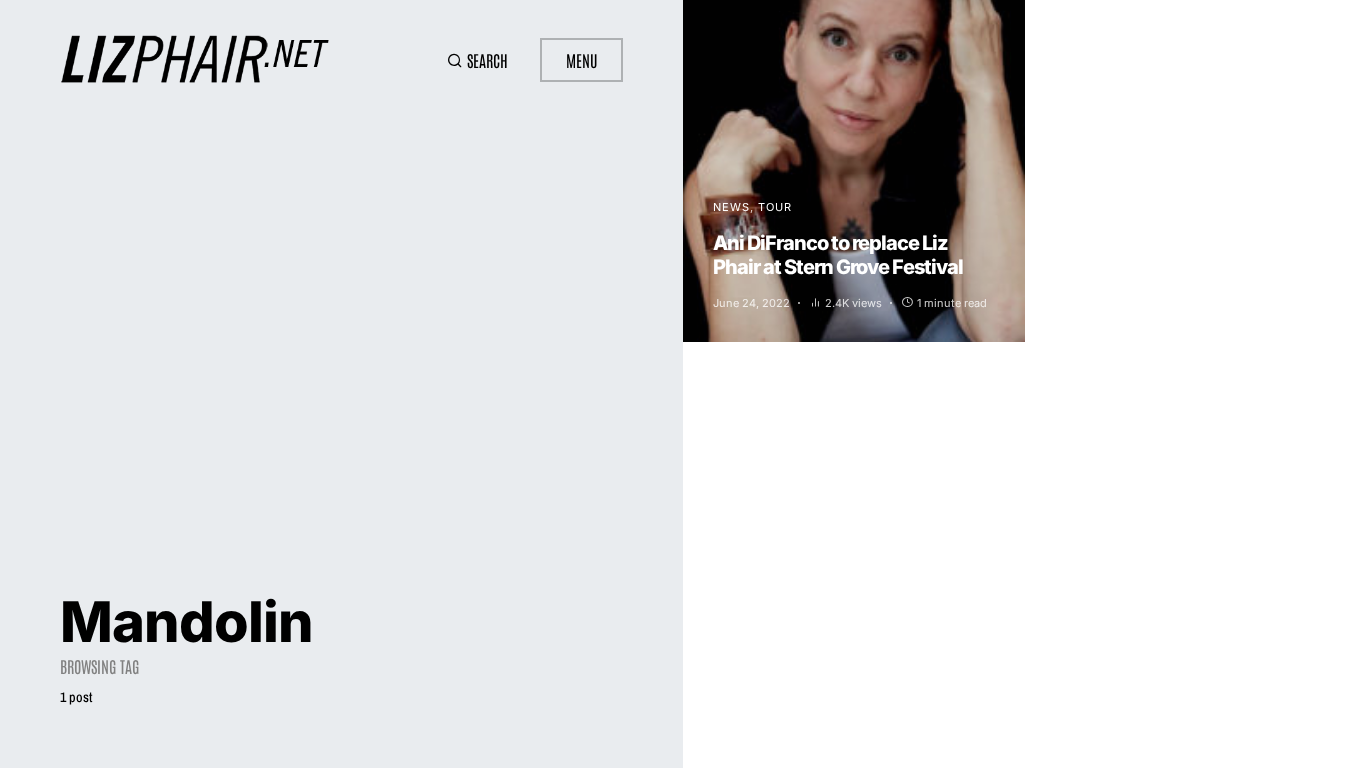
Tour (775, 207)
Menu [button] (581, 60)
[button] (477, 60)
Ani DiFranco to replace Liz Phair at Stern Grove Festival (838, 255)
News (731, 207)
